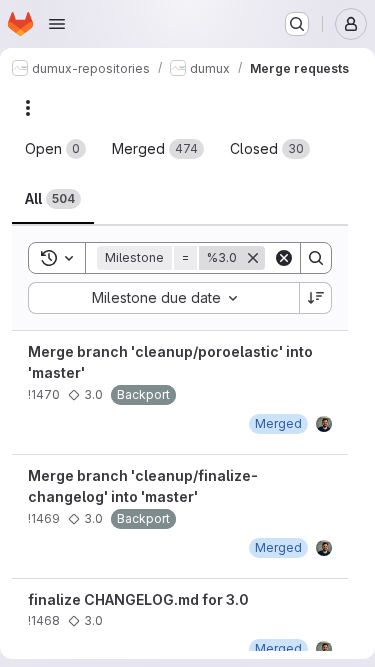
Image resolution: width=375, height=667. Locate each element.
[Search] (316, 258)
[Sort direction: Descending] (316, 298)
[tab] (55, 149)
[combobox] (163, 298)
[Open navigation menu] (57, 24)
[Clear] (284, 258)
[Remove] (253, 258)
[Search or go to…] (297, 24)
